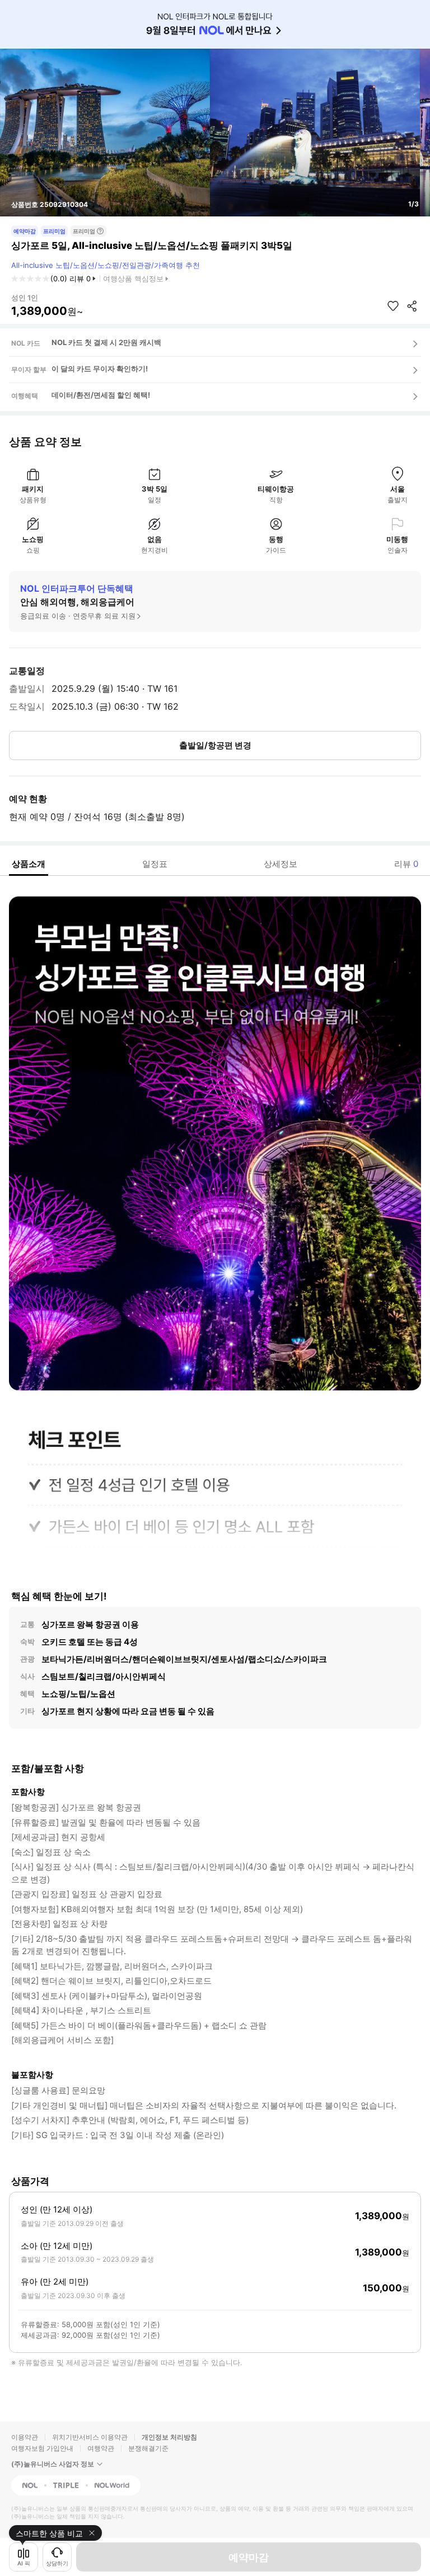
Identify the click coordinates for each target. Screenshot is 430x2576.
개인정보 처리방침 (169, 2437)
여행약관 (101, 2448)
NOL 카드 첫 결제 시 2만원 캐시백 (106, 342)
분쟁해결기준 (148, 2448)
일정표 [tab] (155, 864)
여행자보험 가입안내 (42, 2448)
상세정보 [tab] (281, 864)
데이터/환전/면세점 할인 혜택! (101, 395)
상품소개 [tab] (29, 864)
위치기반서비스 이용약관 (90, 2437)
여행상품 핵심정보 (133, 279)
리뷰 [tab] (406, 864)
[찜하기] (393, 306)
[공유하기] (412, 306)
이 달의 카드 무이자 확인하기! (100, 369)
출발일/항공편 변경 (215, 745)
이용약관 (25, 2437)
